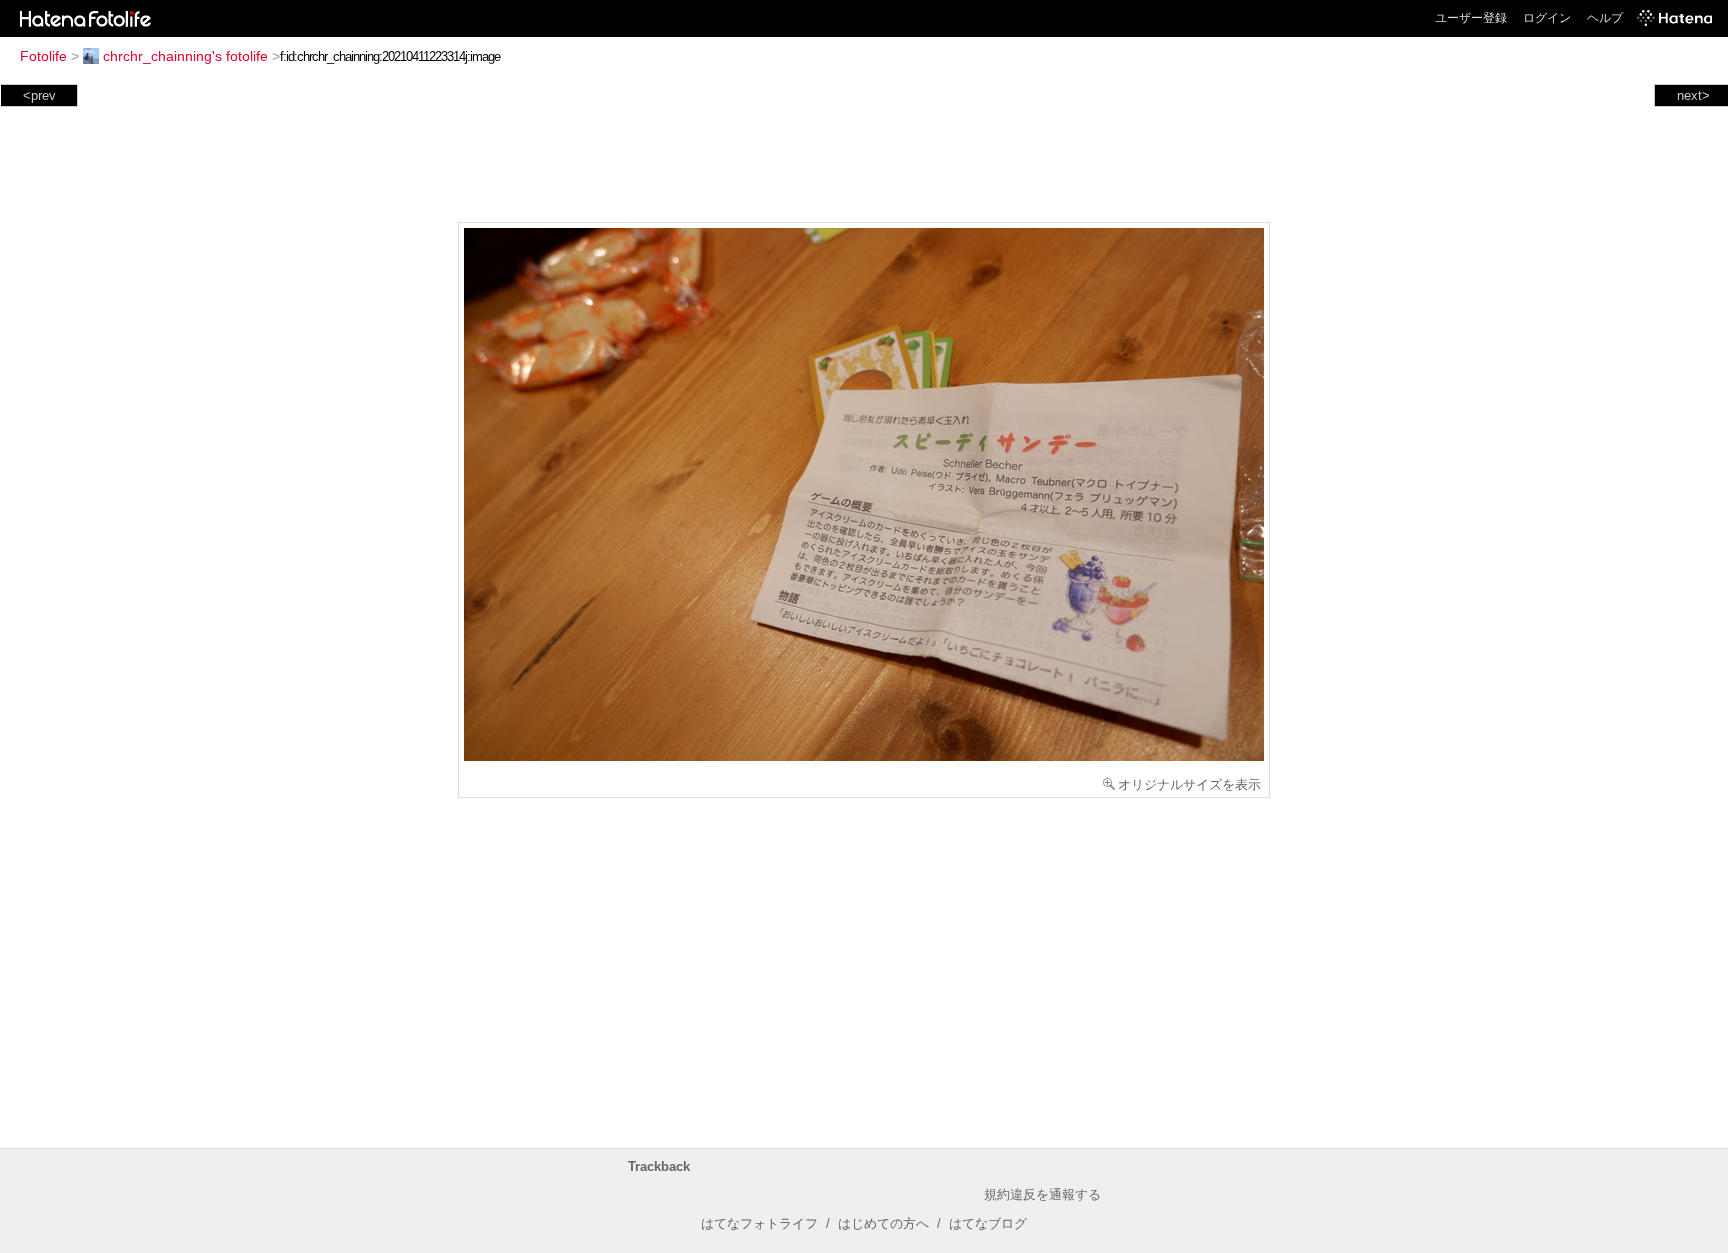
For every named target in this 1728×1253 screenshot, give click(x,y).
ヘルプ (1605, 18)
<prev (39, 95)
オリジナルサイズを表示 (1189, 784)
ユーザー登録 (1471, 18)
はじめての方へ (883, 1223)
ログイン (1547, 18)
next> (1693, 95)
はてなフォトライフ (759, 1223)
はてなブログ (988, 1223)
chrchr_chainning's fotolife (185, 56)
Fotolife (43, 56)
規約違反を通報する (1042, 1194)
